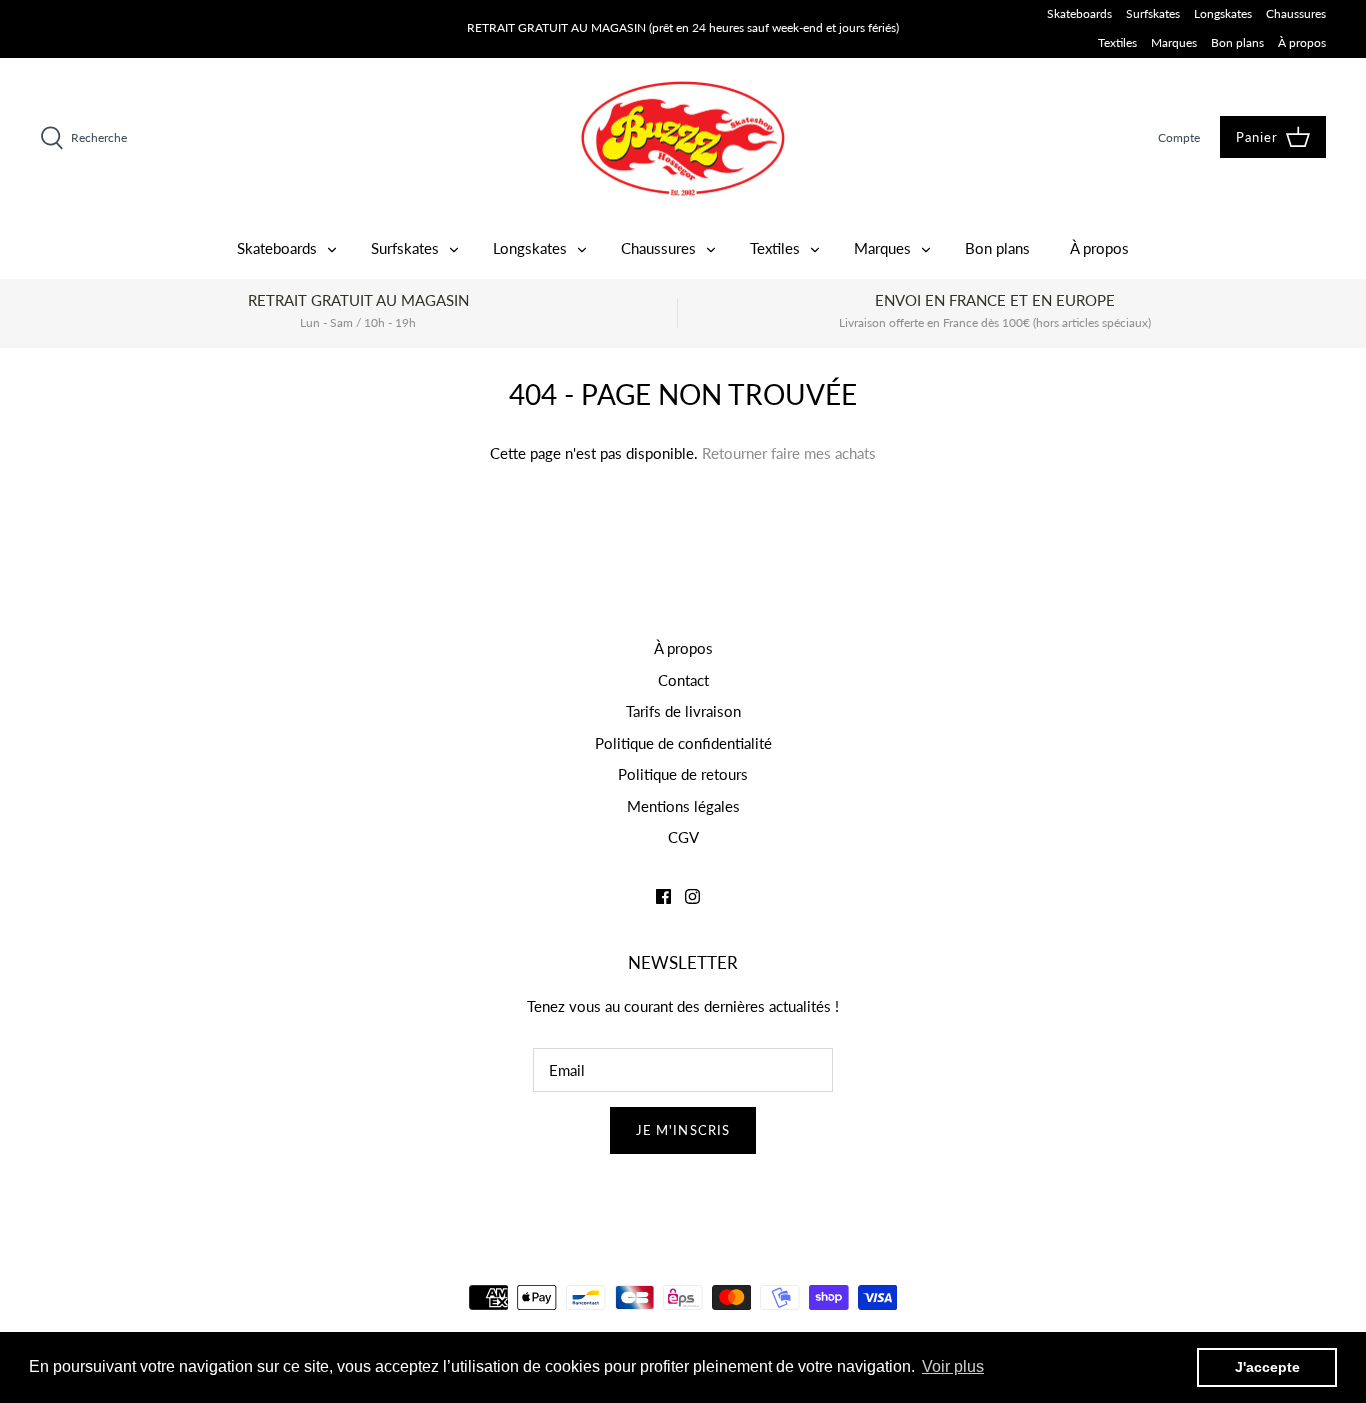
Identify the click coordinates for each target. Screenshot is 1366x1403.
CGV (683, 837)
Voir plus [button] (953, 1366)
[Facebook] (663, 896)
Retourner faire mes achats (789, 453)
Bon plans (1237, 42)
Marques (1174, 42)
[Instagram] (692, 896)
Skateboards (1079, 13)
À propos (1302, 42)
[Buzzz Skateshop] (683, 138)
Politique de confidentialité (683, 743)
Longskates (1223, 13)
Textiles (1117, 42)
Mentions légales (683, 806)
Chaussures (1296, 13)
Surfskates (1153, 13)
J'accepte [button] (1267, 1367)
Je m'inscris (683, 1130)
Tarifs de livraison (683, 711)
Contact (683, 680)
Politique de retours (683, 774)
